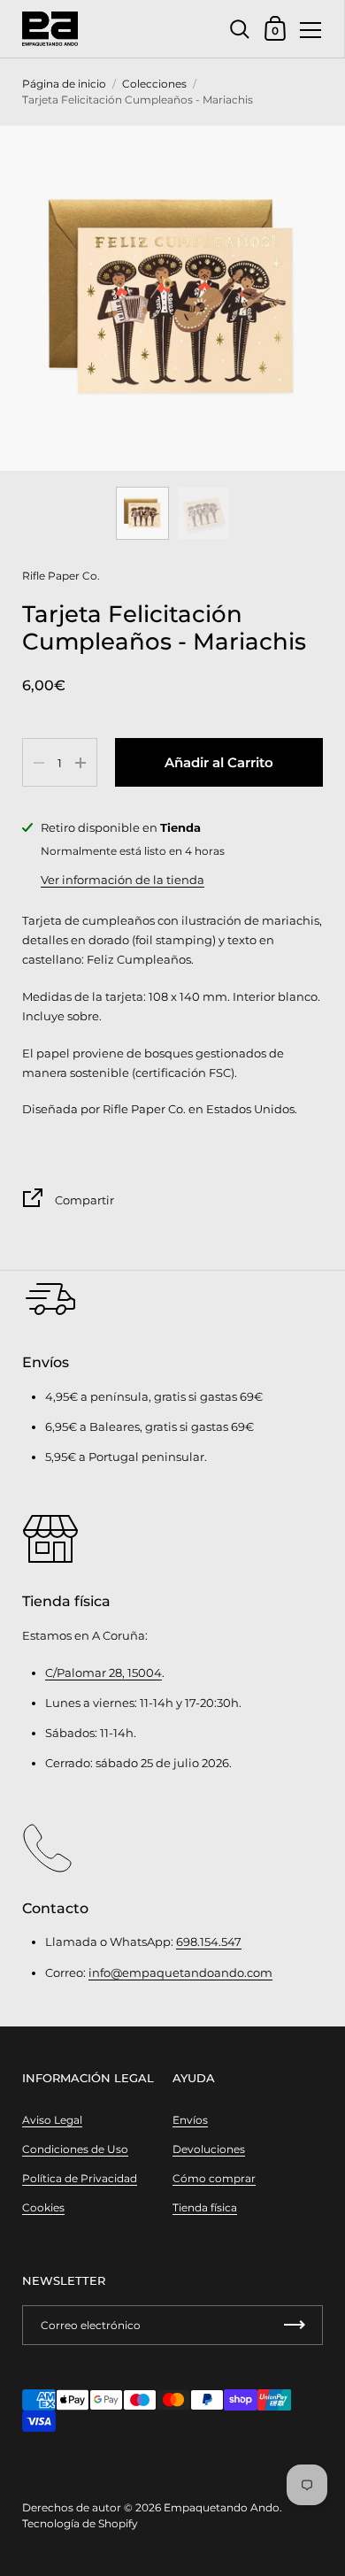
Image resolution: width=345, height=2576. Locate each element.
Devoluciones (209, 2149)
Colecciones (154, 84)
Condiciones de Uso (75, 2149)
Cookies (43, 2207)
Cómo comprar (214, 2178)
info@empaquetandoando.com (180, 1972)
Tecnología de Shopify (80, 2523)
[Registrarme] (295, 2325)
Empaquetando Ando (222, 2507)
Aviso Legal (52, 2120)
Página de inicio (64, 84)
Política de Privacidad (80, 2178)
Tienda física (205, 2207)
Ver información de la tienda (123, 880)
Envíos (190, 2120)
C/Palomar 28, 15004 (103, 1672)
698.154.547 (209, 1942)
